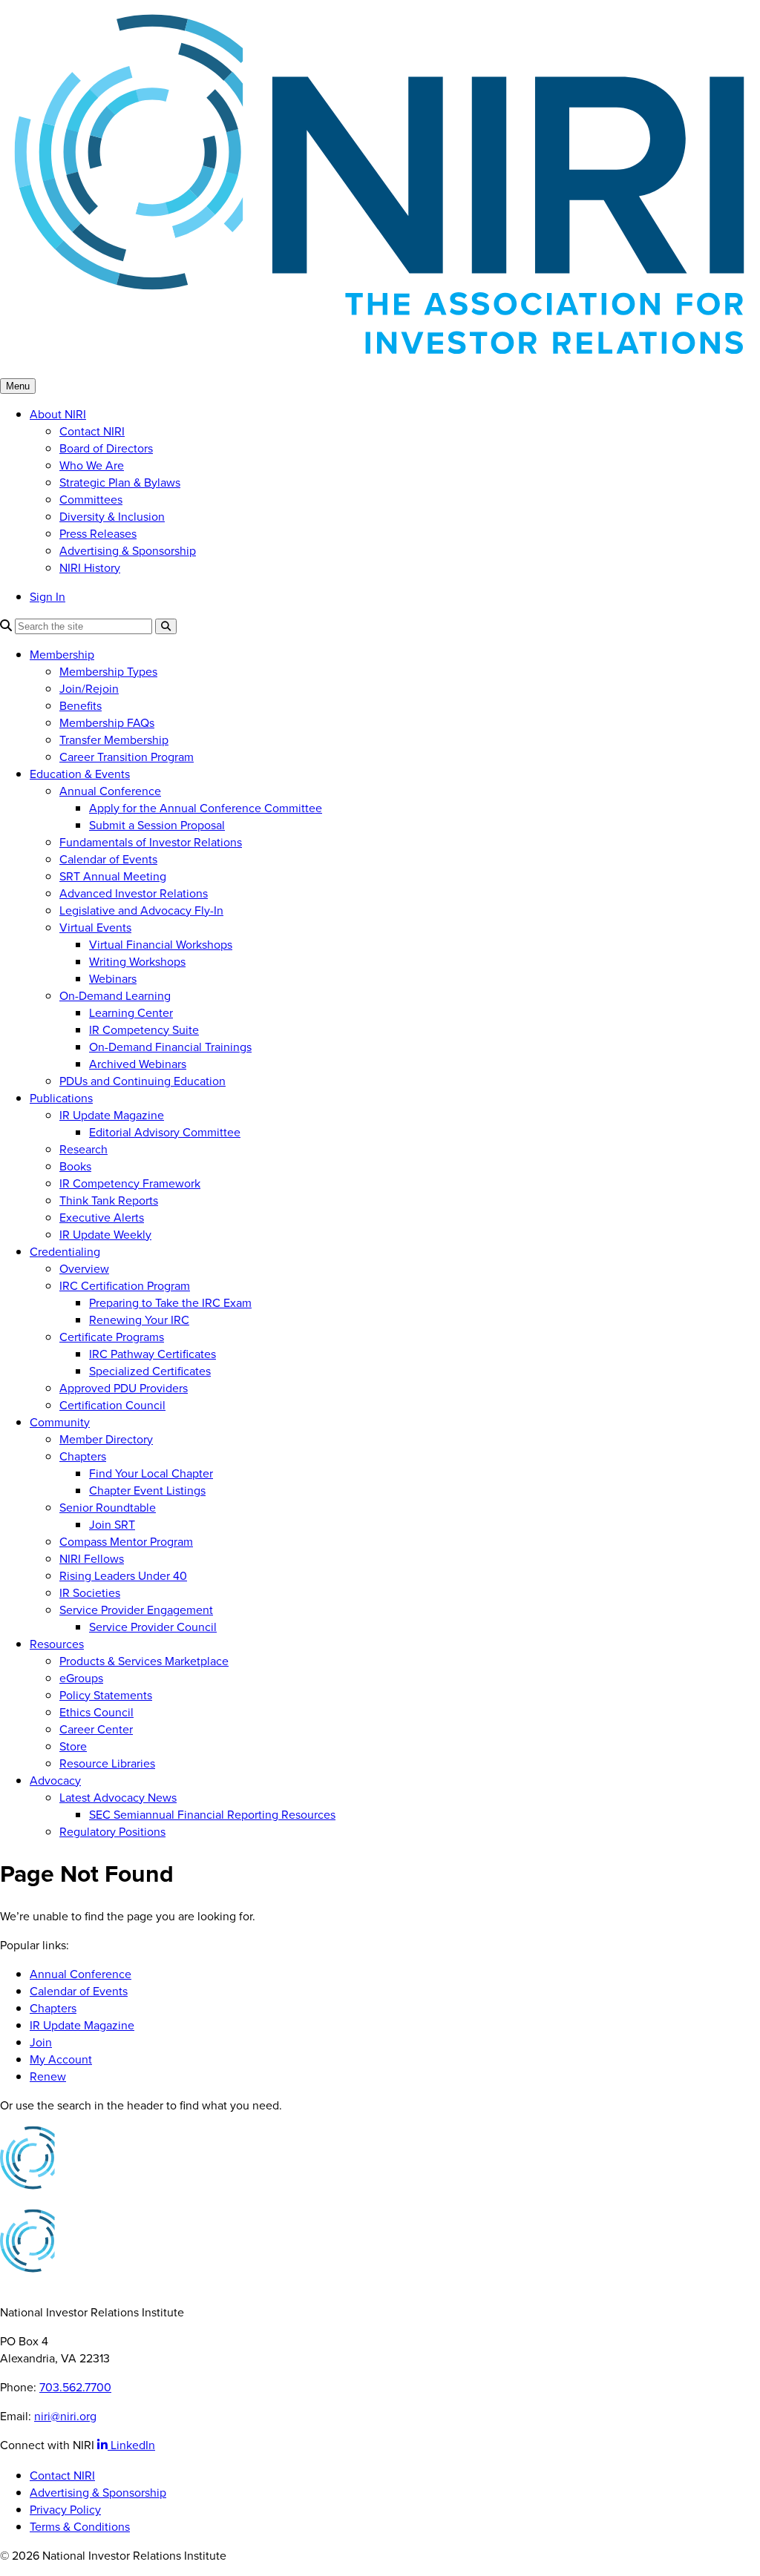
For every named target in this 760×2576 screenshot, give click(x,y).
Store (73, 1746)
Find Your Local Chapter (151, 1473)
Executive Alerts (102, 1218)
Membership (62, 655)
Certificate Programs (112, 1337)
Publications (61, 1098)
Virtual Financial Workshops (161, 945)
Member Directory (106, 1439)
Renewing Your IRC (139, 1320)
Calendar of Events (108, 859)
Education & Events (80, 774)
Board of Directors (106, 448)
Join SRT (112, 1525)
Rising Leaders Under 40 (123, 1576)
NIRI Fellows (92, 1559)
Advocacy (55, 1781)
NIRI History (90, 568)
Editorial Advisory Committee (165, 1132)
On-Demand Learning (115, 996)
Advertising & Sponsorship (128, 551)
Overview (84, 1269)
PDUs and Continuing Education (142, 1081)
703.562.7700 (75, 2387)
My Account (61, 2059)
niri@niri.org (65, 2416)
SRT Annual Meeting (113, 876)
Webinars (113, 979)
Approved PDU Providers (124, 1388)
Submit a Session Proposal (157, 825)
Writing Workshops (137, 962)
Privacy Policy (65, 2510)
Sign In (47, 597)
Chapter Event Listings (147, 1490)
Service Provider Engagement (136, 1610)
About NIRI (58, 414)
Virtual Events (95, 928)
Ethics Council (96, 1712)
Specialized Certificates (150, 1371)
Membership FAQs (107, 723)
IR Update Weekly (105, 1235)
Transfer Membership (114, 740)
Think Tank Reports (109, 1200)
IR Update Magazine (112, 1115)
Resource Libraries (107, 1763)
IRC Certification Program (125, 1286)
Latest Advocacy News (118, 1798)
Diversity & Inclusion (112, 517)
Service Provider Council (153, 1627)
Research (83, 1149)
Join (41, 2042)
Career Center (96, 1729)
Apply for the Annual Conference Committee (206, 808)
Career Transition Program (127, 757)
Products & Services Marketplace (144, 1661)
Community (60, 1422)
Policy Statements (106, 1695)
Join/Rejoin (89, 689)
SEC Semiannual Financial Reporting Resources (212, 1815)
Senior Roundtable (108, 1508)
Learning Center (131, 1013)
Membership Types (108, 672)
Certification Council (112, 1405)
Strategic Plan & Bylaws (120, 482)
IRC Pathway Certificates (153, 1354)
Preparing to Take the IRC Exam (170, 1303)
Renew (48, 2076)
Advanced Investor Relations (134, 893)
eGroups (81, 1678)
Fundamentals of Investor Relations (151, 842)
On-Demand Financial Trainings (170, 1047)
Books (75, 1166)
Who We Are (92, 465)
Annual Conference (110, 791)
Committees (91, 500)
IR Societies (90, 1593)
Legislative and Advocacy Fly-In (141, 910)
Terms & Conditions (80, 2527)
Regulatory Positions (112, 1832)
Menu (18, 386)
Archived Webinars (138, 1064)
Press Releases (98, 534)
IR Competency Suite (144, 1030)
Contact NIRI (92, 431)
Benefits (81, 706)
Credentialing (65, 1252)
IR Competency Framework (130, 1183)
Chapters (83, 1456)
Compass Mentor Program (126, 1542)
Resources (57, 1644)
